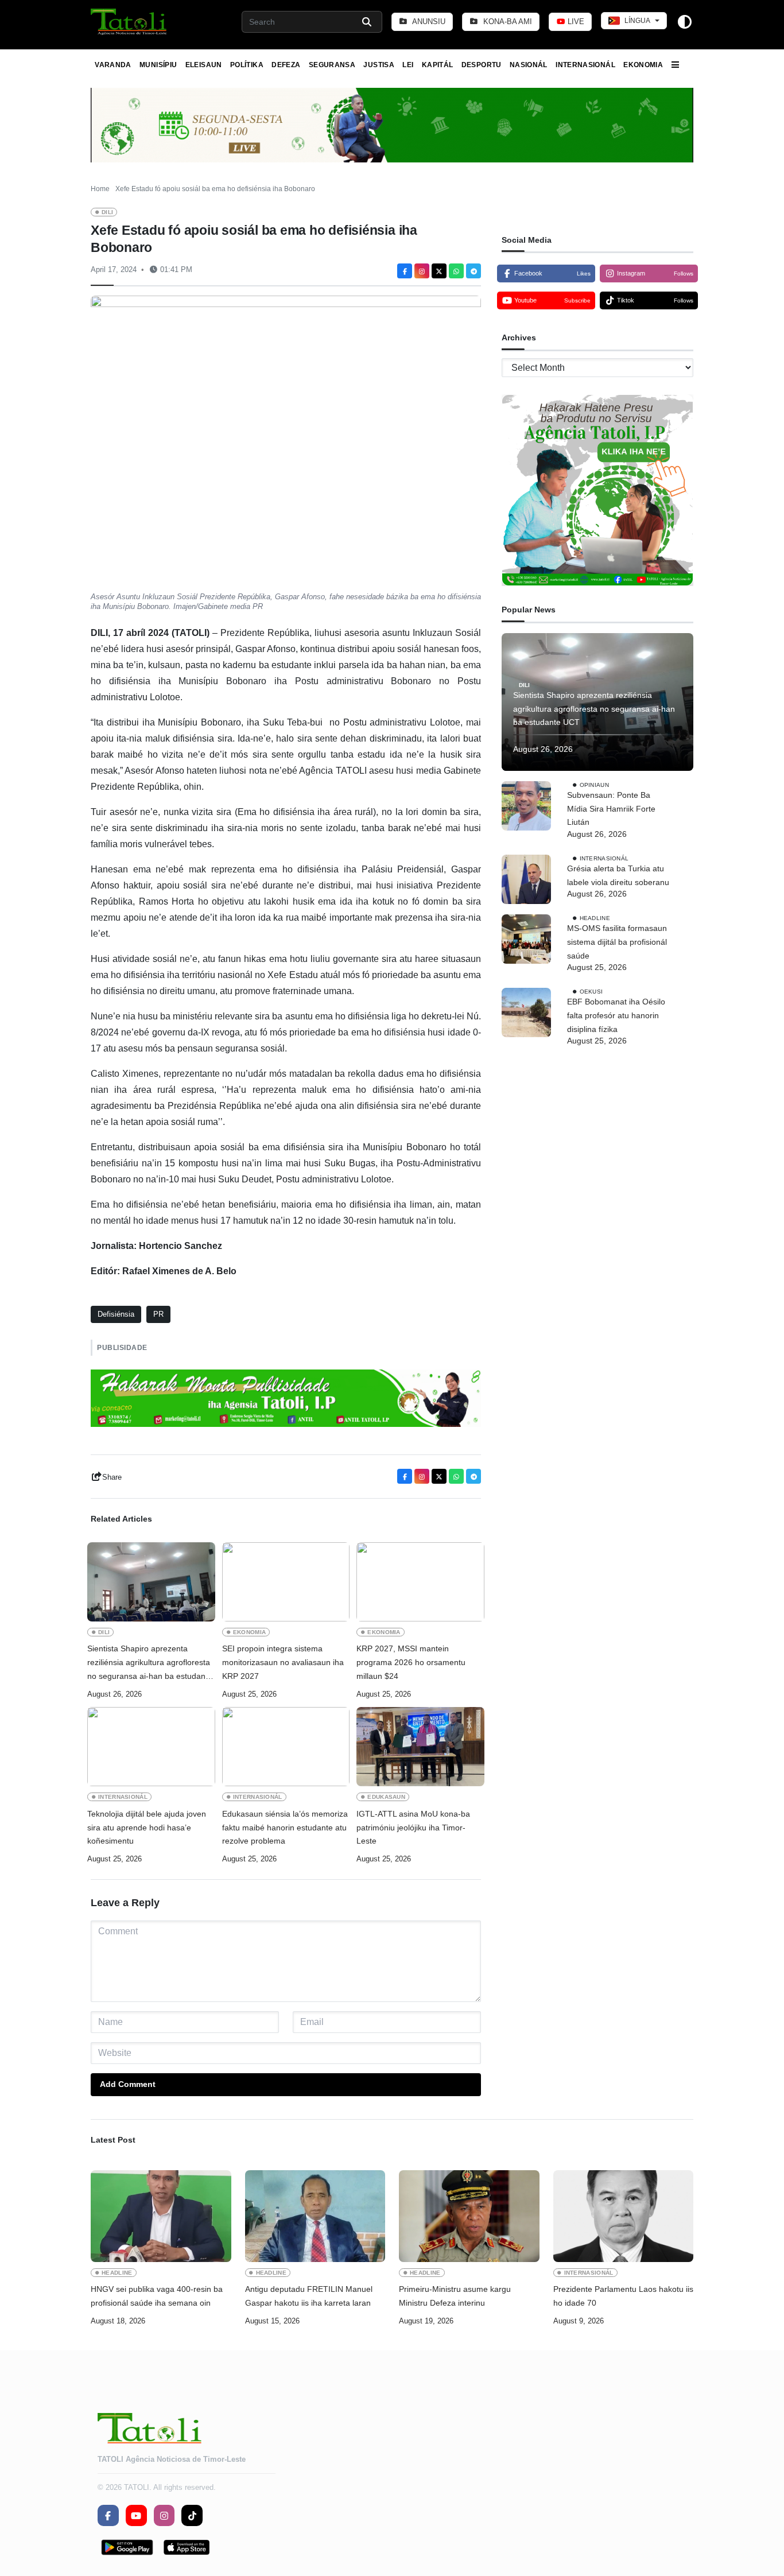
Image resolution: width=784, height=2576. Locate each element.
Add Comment (128, 2084)
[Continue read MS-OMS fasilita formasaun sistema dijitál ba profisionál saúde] (526, 939)
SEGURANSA (332, 65)
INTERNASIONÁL (585, 65)
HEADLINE (595, 918)
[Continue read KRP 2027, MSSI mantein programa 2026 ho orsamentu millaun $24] (420, 1582)
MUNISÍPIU (158, 65)
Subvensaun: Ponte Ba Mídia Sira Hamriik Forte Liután (611, 809)
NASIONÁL (529, 65)
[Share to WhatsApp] (456, 271)
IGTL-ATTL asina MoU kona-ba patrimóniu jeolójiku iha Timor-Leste (413, 1828)
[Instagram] (422, 271)
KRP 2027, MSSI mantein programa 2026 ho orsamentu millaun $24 (411, 1662)
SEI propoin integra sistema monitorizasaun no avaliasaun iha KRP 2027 (283, 1662)
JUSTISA (379, 65)
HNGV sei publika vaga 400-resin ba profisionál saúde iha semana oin (157, 2296)
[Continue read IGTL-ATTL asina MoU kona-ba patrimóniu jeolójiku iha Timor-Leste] (420, 1747)
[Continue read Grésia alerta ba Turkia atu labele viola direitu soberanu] (526, 879)
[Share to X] (439, 271)
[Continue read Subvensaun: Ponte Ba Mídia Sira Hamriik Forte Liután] (526, 806)
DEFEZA (286, 65)
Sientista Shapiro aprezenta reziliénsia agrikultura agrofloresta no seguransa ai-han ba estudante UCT (150, 1663)
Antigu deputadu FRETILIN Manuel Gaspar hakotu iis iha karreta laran (309, 2296)
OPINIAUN (594, 785)
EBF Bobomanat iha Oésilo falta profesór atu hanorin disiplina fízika (616, 1015)
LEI (408, 65)
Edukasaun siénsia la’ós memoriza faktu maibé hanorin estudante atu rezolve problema (285, 1828)
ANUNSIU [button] (428, 22)
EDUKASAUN (386, 1797)
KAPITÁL (438, 65)
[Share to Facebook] (405, 271)
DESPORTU (482, 65)
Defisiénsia (116, 1314)
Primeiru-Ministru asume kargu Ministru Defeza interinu (455, 2296)
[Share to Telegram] (473, 271)
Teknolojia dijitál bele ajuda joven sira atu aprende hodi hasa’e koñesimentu (147, 1828)
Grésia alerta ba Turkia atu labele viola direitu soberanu (618, 875)
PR (158, 1314)
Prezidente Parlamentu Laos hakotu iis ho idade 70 (623, 2296)
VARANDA (113, 65)
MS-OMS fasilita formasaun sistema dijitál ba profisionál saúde (617, 942)
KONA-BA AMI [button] (507, 22)
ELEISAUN (204, 65)
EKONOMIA (643, 65)
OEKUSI (591, 992)
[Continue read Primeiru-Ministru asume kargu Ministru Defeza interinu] (469, 2216)
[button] (129, 22)
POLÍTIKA (247, 65)
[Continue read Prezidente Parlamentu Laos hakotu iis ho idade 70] (624, 2216)
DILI (107, 212)
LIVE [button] (575, 22)
